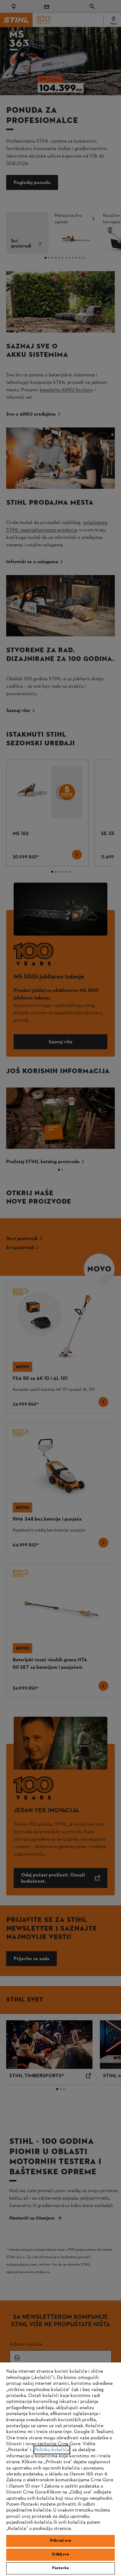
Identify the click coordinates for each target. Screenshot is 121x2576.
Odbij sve (60, 2555)
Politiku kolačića (52, 2450)
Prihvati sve (61, 2541)
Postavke (60, 2568)
